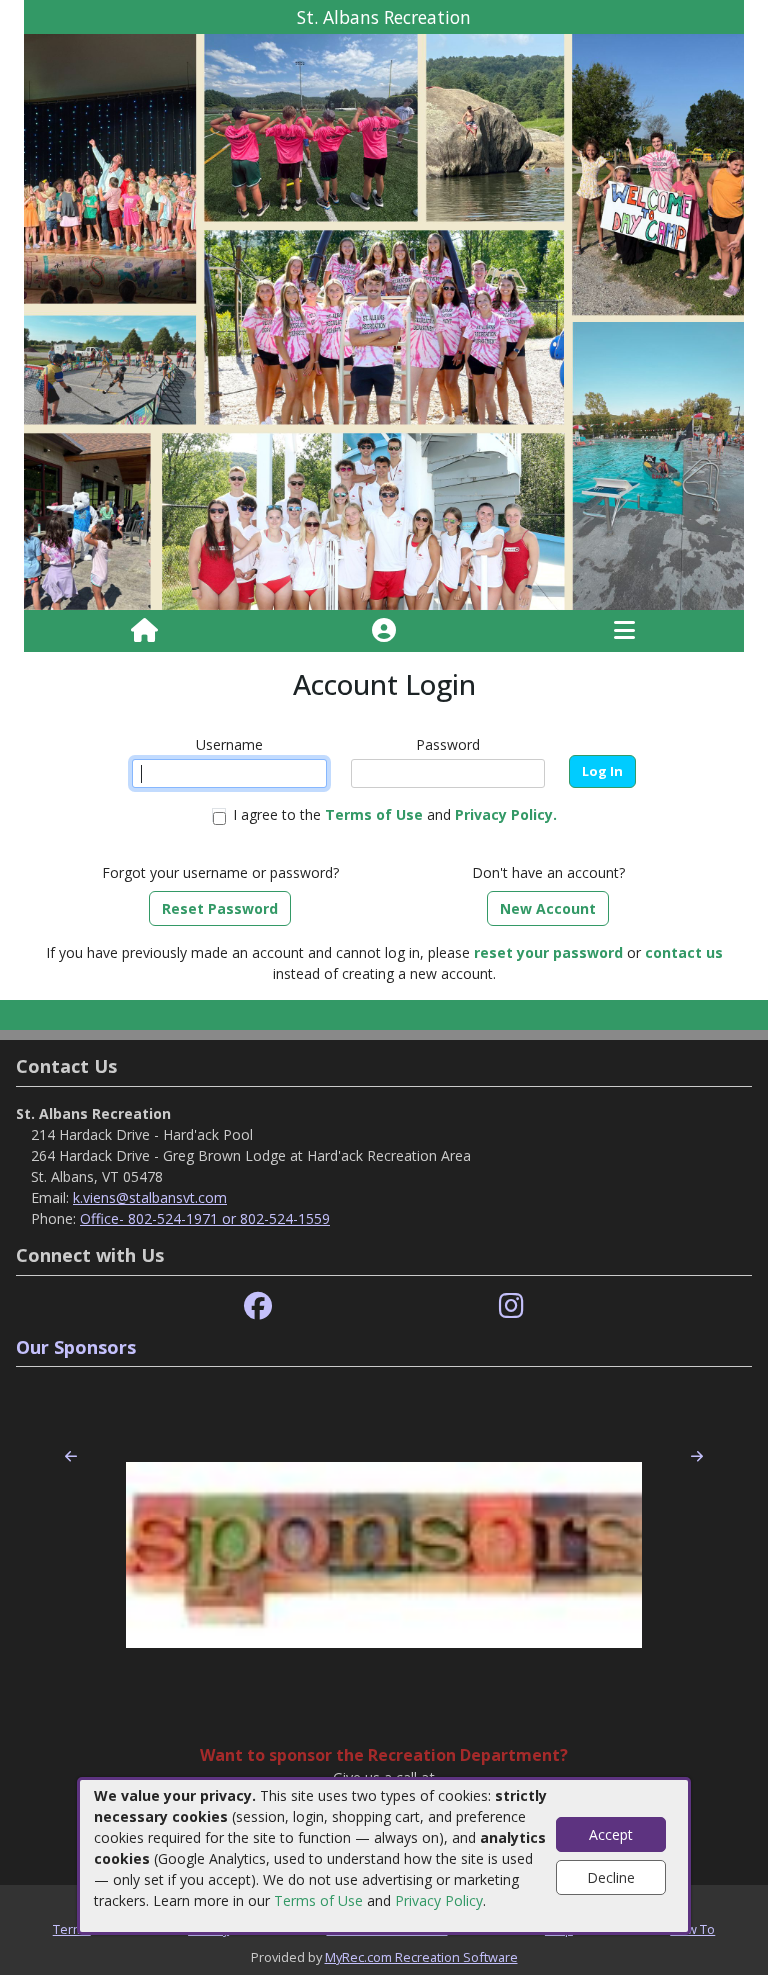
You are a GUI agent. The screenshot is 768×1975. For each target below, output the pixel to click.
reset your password (548, 952)
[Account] (384, 631)
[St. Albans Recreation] (384, 320)
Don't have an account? (548, 872)
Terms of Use (318, 1900)
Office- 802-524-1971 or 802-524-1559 (205, 1218)
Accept (611, 1834)
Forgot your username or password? (220, 872)
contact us (684, 952)
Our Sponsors (76, 1347)
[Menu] (624, 631)
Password (448, 744)
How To (692, 1929)
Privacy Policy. (506, 814)
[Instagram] (511, 1306)
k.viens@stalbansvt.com (150, 1197)
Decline (611, 1877)
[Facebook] (258, 1306)
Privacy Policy (439, 1900)
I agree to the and (395, 814)
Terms (72, 1929)
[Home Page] (144, 631)
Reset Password (220, 908)
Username (229, 744)
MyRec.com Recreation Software (421, 1957)
